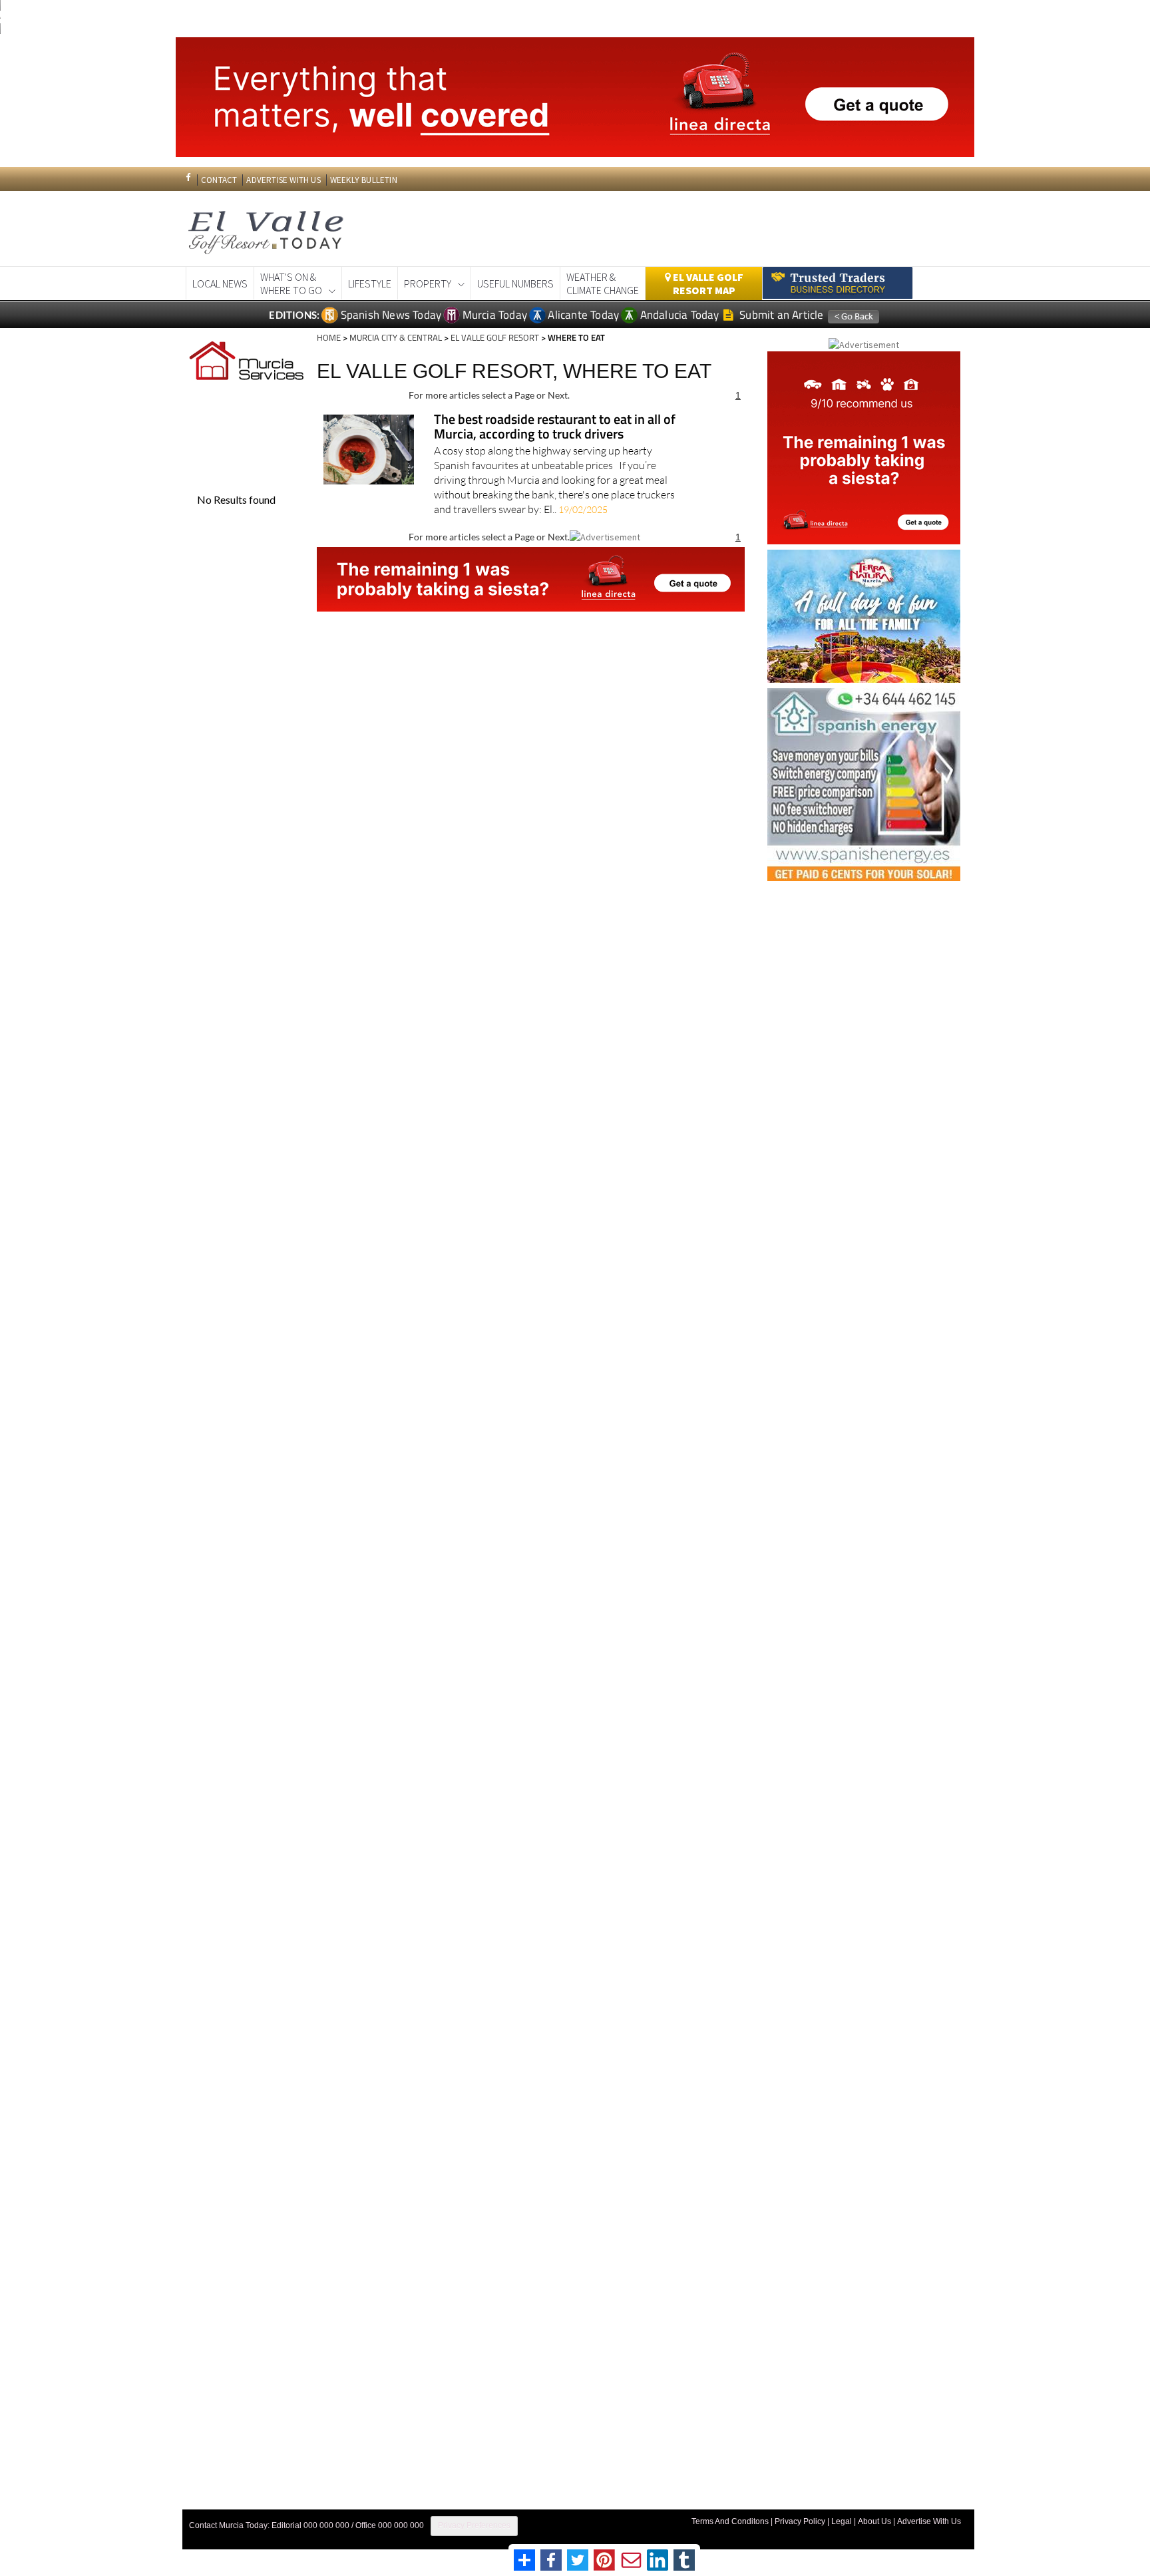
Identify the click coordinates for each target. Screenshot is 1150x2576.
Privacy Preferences (474, 2525)
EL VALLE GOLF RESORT (495, 337)
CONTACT (219, 180)
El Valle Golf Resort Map (707, 283)
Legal (842, 2521)
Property (428, 283)
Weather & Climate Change (603, 283)
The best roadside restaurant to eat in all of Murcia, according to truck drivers (555, 428)
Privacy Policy (800, 2521)
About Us (874, 2521)
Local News (220, 283)
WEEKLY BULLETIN (364, 180)
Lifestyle (370, 283)
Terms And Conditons (730, 2521)
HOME (329, 337)
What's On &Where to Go (291, 283)
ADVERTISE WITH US (283, 180)
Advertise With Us (929, 2521)
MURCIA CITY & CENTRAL (396, 337)
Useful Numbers (515, 283)
